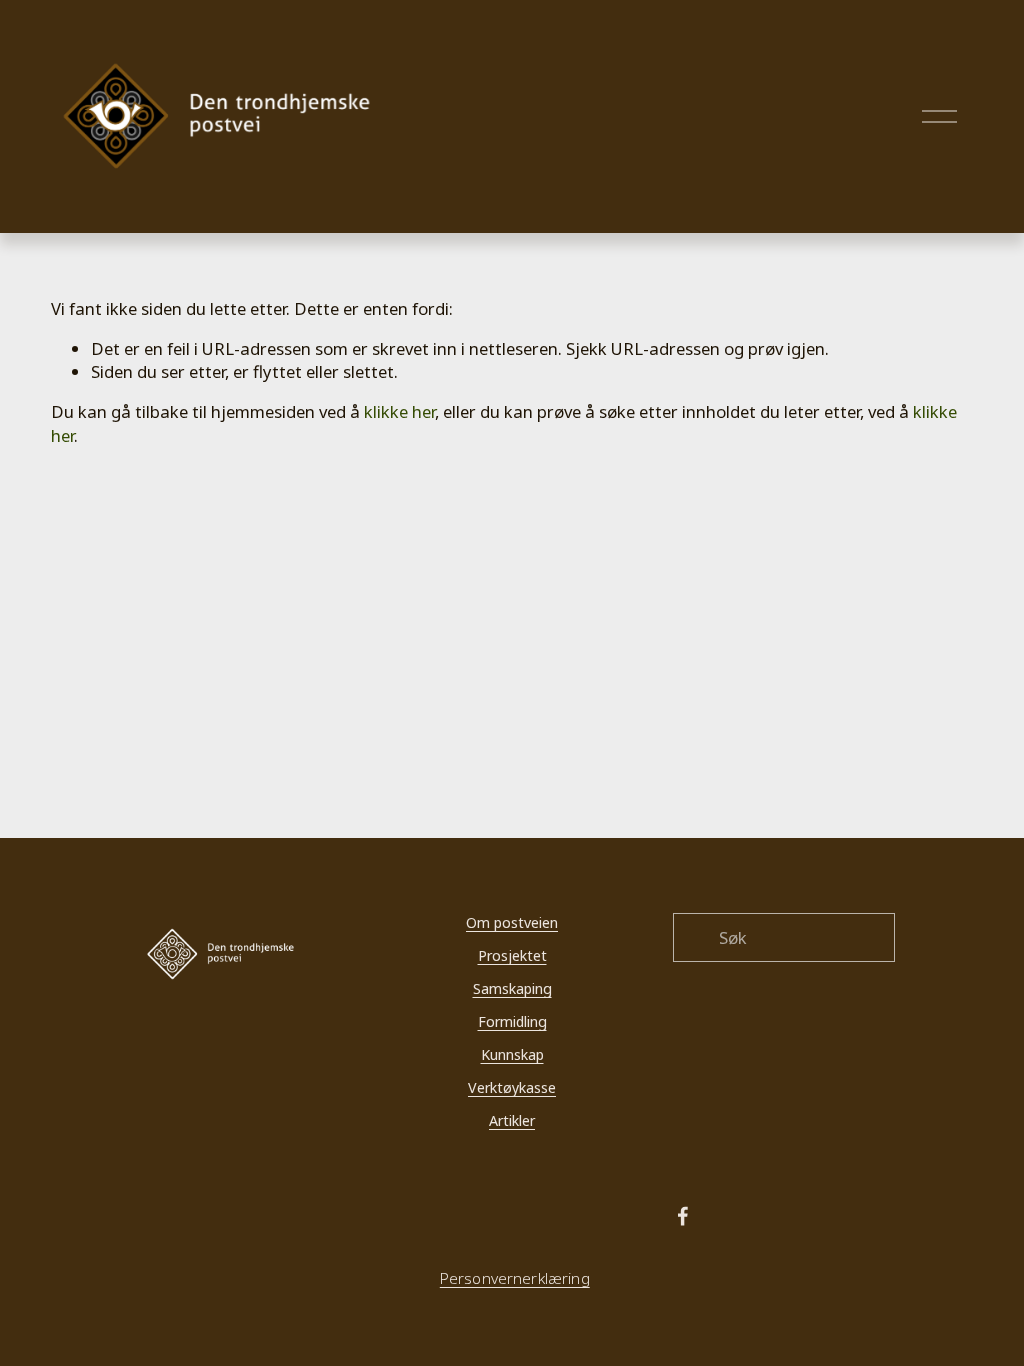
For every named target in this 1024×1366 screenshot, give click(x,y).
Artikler (512, 1120)
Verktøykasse (512, 1087)
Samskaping (512, 988)
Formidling (512, 1021)
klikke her (399, 411)
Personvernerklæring (515, 1278)
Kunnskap (512, 1054)
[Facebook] (683, 1216)
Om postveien (512, 922)
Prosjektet (512, 955)
